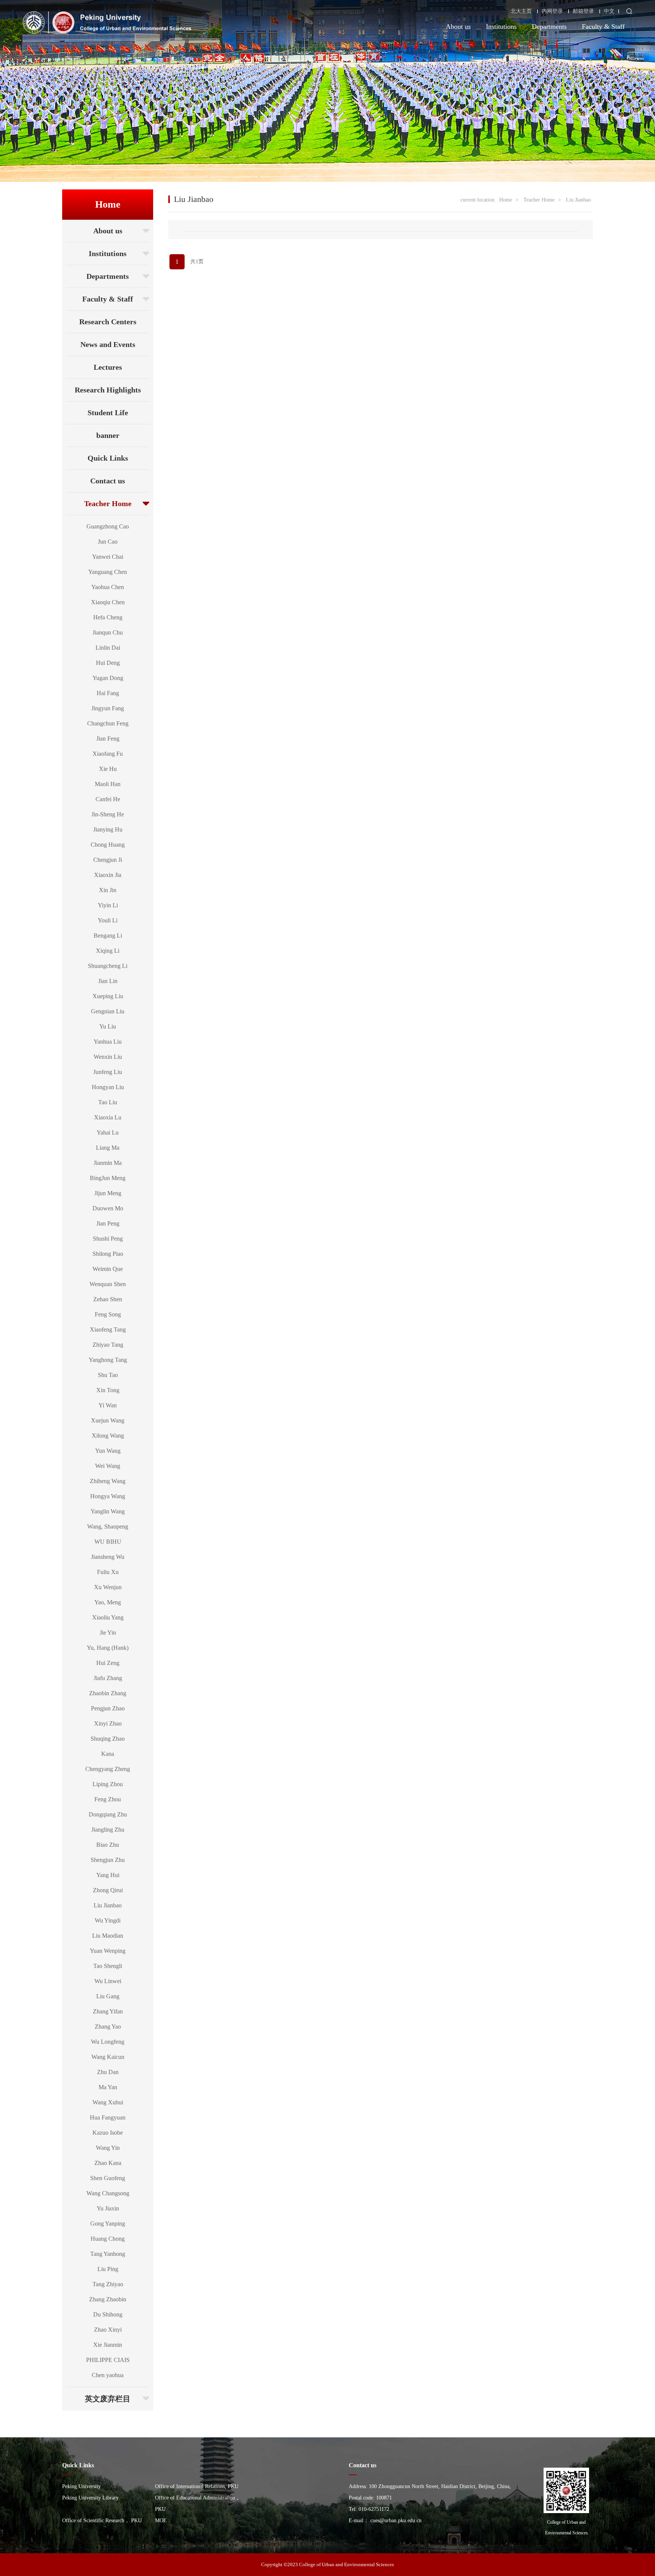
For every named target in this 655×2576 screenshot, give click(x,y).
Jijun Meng (108, 1193)
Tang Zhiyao (108, 2284)
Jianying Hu (108, 829)
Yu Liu (108, 1026)
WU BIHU (108, 1542)
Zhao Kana (108, 2163)
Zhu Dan (108, 2072)
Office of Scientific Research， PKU (102, 2521)
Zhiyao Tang (108, 1345)
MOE (161, 2521)
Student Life (108, 413)
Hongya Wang (108, 1496)
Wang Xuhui (108, 2102)
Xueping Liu (108, 996)
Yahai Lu (108, 1132)
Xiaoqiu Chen (108, 602)
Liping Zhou (108, 1784)
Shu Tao (108, 1375)
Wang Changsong (108, 2193)
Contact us (108, 481)
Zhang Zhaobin (108, 2299)
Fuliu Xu (108, 1572)
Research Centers (108, 322)
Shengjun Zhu (108, 1860)
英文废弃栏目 (108, 2399)
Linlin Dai (108, 648)
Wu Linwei (108, 1981)
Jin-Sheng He (108, 814)
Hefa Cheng (108, 617)
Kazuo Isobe (108, 2133)
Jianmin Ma (108, 1163)
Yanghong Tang (108, 1360)
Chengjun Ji (108, 860)
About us (458, 27)
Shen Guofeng (108, 2178)
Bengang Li (108, 936)
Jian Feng (108, 739)
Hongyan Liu (108, 1087)
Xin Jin (108, 890)
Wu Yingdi (108, 1920)
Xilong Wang (108, 1436)
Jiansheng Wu (108, 1557)
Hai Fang (108, 693)
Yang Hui (108, 1875)
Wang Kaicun (108, 2057)
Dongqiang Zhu (108, 1814)
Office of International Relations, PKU (197, 2486)
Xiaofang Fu (108, 754)
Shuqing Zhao (108, 1739)
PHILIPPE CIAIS (108, 2360)
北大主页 (521, 11)
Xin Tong (108, 1390)
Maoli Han (108, 784)
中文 (609, 11)
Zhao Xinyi (108, 2330)
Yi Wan (108, 1405)
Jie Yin (108, 1633)
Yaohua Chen (108, 587)
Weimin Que (108, 1269)
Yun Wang (108, 1451)
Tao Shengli (108, 1966)
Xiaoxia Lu (108, 1117)
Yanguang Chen (108, 572)
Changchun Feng (108, 723)
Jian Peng (108, 1223)
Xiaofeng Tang (108, 1329)
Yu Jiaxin (108, 2208)
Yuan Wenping (108, 1951)
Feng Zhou (108, 1799)
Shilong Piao (108, 1254)
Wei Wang (108, 1466)
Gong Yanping (108, 2224)
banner (108, 435)
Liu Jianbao (108, 1905)
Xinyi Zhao (108, 1723)
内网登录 (552, 11)
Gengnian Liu (108, 1011)
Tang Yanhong (108, 2254)
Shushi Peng (108, 1239)
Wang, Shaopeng (108, 1526)
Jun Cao (108, 542)
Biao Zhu (108, 1845)
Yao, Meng (108, 1602)
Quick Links (108, 458)
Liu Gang (108, 1996)
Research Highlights (108, 390)
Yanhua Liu (108, 1042)
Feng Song (108, 1314)
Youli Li (108, 920)
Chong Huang (108, 845)
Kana (108, 1754)
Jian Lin (108, 981)
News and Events (108, 344)
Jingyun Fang (108, 708)
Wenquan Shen (108, 1284)
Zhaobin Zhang (108, 1693)
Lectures (108, 367)
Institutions (501, 27)
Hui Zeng (108, 1663)
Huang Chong (108, 2239)
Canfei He (108, 799)
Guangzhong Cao (108, 526)
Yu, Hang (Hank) (108, 1648)
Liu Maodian (108, 1936)
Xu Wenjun (108, 1587)
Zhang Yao (108, 2027)
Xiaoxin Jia (108, 875)
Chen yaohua (108, 2375)
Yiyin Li (108, 905)
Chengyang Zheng (108, 1769)
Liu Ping (108, 2269)
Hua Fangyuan (108, 2117)
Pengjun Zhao (108, 1708)
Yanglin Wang (108, 1511)
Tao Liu (108, 1102)
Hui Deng (108, 663)
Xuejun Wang (108, 1420)
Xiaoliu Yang (108, 1617)
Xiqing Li (108, 951)
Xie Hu (108, 769)
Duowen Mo (108, 1208)
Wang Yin (108, 2148)
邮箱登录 (583, 11)
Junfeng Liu (108, 1072)
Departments (549, 27)
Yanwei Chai (108, 557)
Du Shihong (108, 2314)
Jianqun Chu (108, 632)
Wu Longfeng (108, 2042)
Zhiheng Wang (108, 1481)
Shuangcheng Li (108, 966)
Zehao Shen (108, 1299)
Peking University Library (90, 2498)
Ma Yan (108, 2087)
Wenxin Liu (108, 1057)
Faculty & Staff (603, 27)
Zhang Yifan (108, 2011)
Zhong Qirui (108, 1890)
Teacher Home (108, 503)
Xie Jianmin (108, 2345)
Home (506, 200)
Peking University (81, 2486)
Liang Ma (108, 1148)
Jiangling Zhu (108, 1830)
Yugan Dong (108, 678)
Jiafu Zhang (108, 1678)
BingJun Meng (108, 1178)
